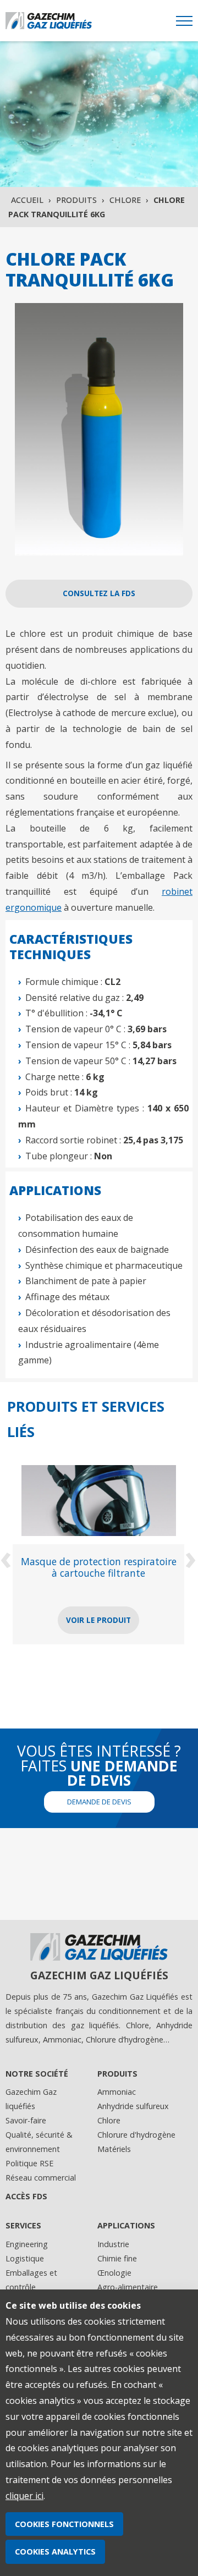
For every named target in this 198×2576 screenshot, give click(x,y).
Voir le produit (119, 1620)
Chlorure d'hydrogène (136, 2135)
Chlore (125, 200)
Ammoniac (117, 2092)
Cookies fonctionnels (64, 2524)
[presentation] (7, 1557)
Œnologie (114, 2273)
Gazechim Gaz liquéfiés (31, 2099)
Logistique (25, 2258)
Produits (76, 200)
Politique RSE (29, 2163)
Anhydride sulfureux (133, 2106)
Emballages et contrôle (31, 2280)
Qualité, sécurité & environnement (39, 2142)
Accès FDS (26, 2196)
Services (23, 2225)
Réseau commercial (41, 2178)
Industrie (113, 2244)
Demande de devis (99, 1802)
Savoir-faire (26, 2120)
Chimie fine (117, 2258)
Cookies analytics (55, 2552)
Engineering (27, 2244)
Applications (126, 2225)
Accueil (27, 200)
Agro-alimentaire (128, 2287)
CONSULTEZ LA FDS (99, 593)
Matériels (114, 2149)
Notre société (37, 2074)
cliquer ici (24, 2496)
